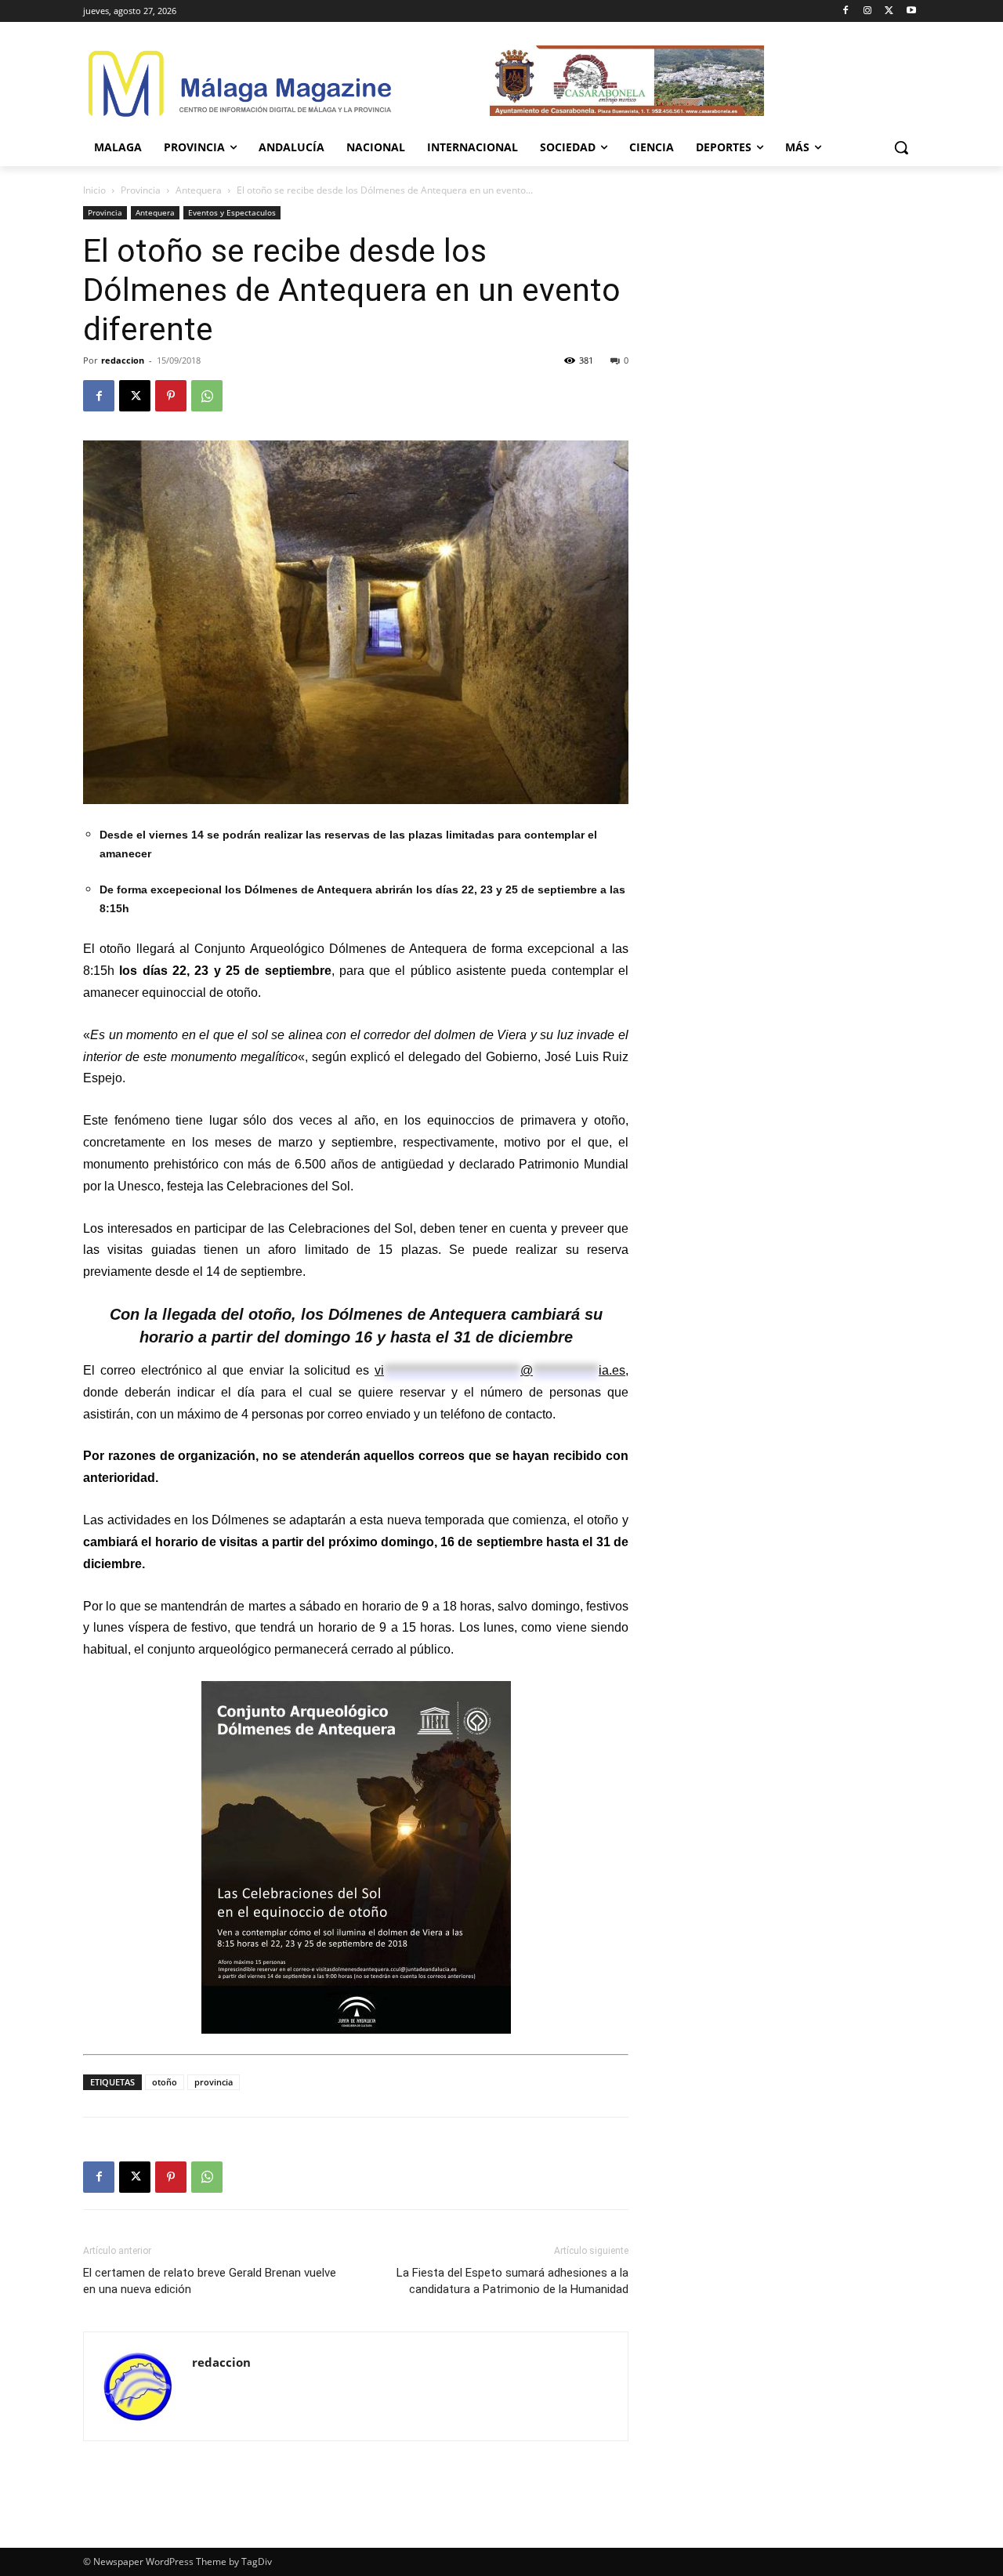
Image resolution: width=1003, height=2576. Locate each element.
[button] (901, 147)
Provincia (141, 190)
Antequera (199, 190)
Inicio (94, 190)
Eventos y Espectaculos (232, 212)
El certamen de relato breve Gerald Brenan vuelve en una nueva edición (210, 2281)
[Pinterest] (171, 396)
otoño (165, 2082)
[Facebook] (846, 11)
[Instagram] (868, 11)
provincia (214, 2082)
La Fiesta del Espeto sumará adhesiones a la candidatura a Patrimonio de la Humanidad (512, 2281)
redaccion (123, 360)
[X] (889, 11)
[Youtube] (911, 11)
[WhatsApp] (207, 396)
